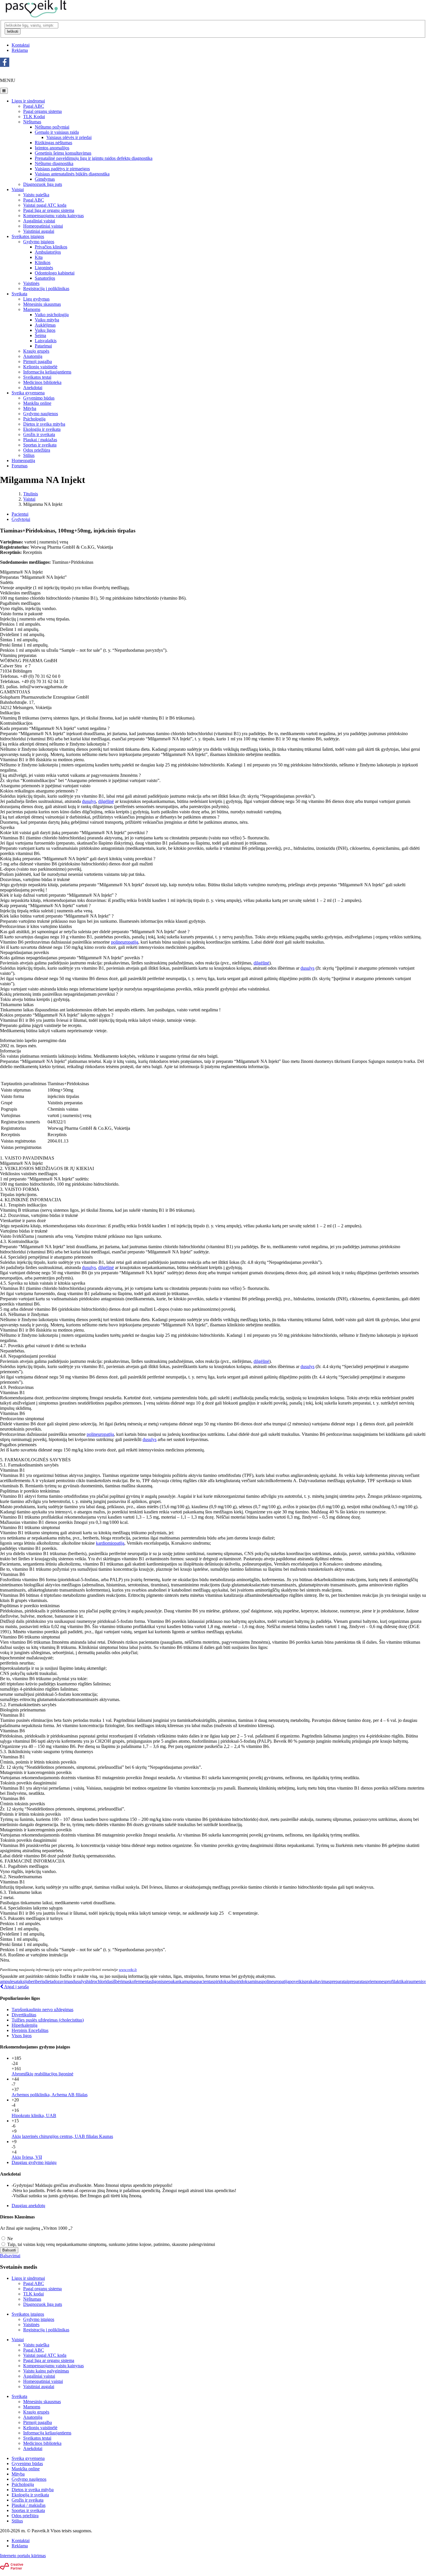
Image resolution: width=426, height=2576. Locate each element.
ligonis (158, 1981)
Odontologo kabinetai (55, 273)
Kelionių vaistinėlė (40, 367)
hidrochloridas (99, 1981)
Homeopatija (23, 461)
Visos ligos (22, 2036)
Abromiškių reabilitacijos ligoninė (42, 2074)
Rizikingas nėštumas (53, 143)
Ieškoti (13, 31)
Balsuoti (9, 2250)
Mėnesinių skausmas (42, 304)
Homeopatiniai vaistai (43, 226)
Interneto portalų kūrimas (23, 2556)
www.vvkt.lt (128, 1970)
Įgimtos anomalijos (52, 148)
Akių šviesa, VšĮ (27, 2157)
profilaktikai (396, 1981)
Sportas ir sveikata (40, 445)
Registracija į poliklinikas (46, 289)
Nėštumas (32, 122)
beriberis (37, 1981)
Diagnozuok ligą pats (43, 184)
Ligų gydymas (36, 299)
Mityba (30, 408)
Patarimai (43, 346)
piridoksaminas (248, 1981)
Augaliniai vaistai (39, 221)
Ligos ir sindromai (28, 101)
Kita (39, 257)
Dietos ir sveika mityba (44, 424)
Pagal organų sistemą (42, 111)
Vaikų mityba (47, 320)
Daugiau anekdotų (28, 2206)
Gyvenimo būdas (39, 398)
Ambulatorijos (48, 252)
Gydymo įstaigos (39, 242)
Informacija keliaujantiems (47, 372)
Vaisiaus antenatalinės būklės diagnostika (72, 174)
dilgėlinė (106, 801)
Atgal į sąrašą (16, 1987)
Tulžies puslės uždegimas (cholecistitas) (48, 2020)
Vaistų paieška (36, 195)
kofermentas (141, 1981)
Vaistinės (31, 283)
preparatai (339, 1981)
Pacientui (20, 514)
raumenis (415, 1981)
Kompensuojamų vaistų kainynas (53, 2366)
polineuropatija (125, 942)
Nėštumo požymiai (52, 127)
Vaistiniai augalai (39, 231)
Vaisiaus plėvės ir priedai (69, 137)
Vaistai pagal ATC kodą (45, 205)
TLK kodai (33, 2294)
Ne (9, 2239)
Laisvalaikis (46, 341)
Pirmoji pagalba (38, 361)
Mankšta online (37, 403)
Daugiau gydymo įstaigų (34, 2162)
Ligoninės (44, 268)
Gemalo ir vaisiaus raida (57, 132)
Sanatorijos (45, 278)
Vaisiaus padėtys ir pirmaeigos (62, 169)
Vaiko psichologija (52, 315)
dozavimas (63, 1981)
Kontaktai (21, 45)
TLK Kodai (34, 117)
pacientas (205, 1981)
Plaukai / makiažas (40, 440)
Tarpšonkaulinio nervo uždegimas (42, 2010)
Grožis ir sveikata (39, 434)
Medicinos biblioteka (42, 382)
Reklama (20, 50)
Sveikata (19, 294)
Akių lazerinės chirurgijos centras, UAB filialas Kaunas (62, 2136)
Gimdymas (45, 179)
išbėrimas (121, 1981)
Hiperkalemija (24, 2025)
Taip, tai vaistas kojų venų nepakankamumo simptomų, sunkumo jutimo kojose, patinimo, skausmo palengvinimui (111, 2244)
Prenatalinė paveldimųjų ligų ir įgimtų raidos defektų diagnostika (94, 158)
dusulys (89, 801)
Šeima (40, 335)
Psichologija (34, 419)
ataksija (22, 1981)
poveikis (297, 1981)
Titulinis (31, 494)
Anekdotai (33, 388)
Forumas (20, 466)
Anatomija (33, 356)
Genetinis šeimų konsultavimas (63, 153)
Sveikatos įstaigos (28, 236)
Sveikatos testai (37, 377)
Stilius (29, 455)
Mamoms (32, 309)
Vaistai (18, 190)
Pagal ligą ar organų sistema (49, 210)
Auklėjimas (45, 325)
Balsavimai (10, 2256)
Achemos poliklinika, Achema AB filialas (50, 2095)
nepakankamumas (180, 1981)
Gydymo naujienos (41, 414)
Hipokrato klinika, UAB (34, 2115)
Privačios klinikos (51, 247)
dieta (49, 1981)
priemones (376, 1981)
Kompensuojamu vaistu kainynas (53, 216)
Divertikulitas (24, 2015)
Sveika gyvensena (28, 393)
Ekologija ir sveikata (42, 429)
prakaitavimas (317, 1981)
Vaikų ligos (45, 330)
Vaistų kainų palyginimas (46, 2371)
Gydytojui (21, 519)
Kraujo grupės (36, 351)
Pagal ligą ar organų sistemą (49, 2360)
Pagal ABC (34, 106)
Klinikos (43, 262)
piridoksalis (224, 1981)
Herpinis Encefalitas (30, 2030)
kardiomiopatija (110, 1543)
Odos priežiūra (37, 450)
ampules (8, 1981)
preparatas (357, 1981)
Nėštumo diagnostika (54, 163)
